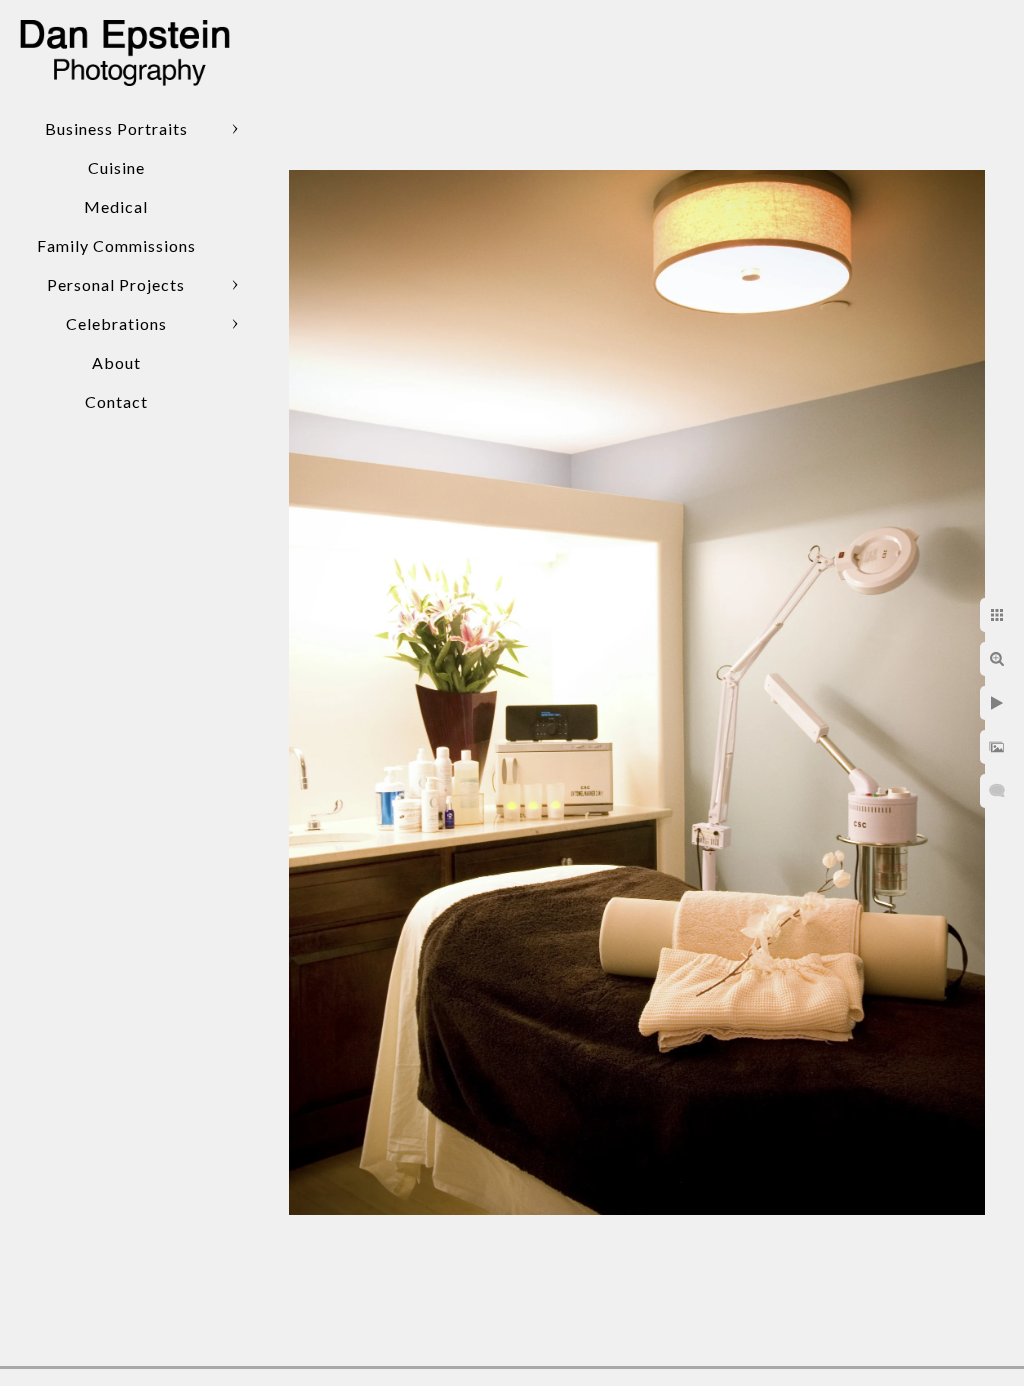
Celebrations (116, 323)
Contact (116, 401)
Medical (116, 206)
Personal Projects (116, 284)
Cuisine (116, 167)
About (116, 362)
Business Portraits (116, 128)
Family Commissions (116, 245)
